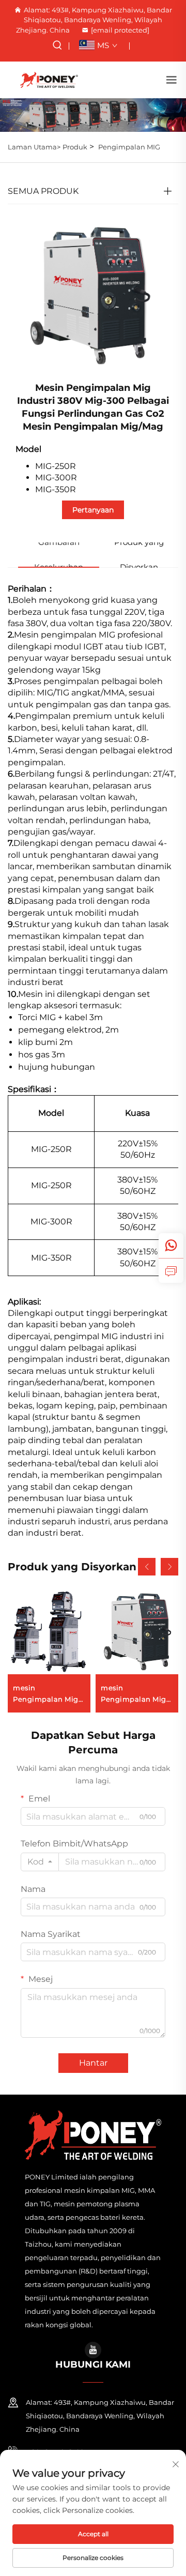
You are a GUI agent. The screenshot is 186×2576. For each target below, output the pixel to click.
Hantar (93, 2063)
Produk (75, 147)
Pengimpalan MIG (129, 147)
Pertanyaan (93, 510)
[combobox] (40, 1862)
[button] (147, 1567)
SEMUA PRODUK (43, 191)
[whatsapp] (171, 1246)
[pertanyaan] (171, 1270)
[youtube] (93, 2350)
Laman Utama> (34, 147)
